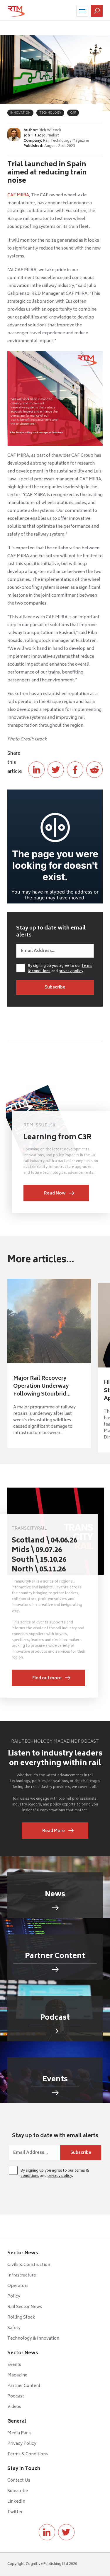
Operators (18, 2286)
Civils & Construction (29, 2265)
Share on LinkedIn (36, 770)
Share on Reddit (94, 770)
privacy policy (71, 971)
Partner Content (24, 2386)
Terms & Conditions (28, 2454)
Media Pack (19, 2433)
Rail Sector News (25, 2307)
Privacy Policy (22, 2444)
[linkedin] (47, 2532)
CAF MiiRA (18, 195)
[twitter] (66, 2532)
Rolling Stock (21, 2318)
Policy (14, 2297)
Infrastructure (22, 2275)
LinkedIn (16, 2502)
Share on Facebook (75, 770)
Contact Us (19, 2481)
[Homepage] (16, 11)
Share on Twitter (56, 770)
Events (14, 2365)
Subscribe (18, 2491)
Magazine (17, 2375)
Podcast (16, 2396)
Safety (14, 2328)
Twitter (15, 2512)
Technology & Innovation (33, 2339)
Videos (14, 2407)
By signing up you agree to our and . (60, 969)
